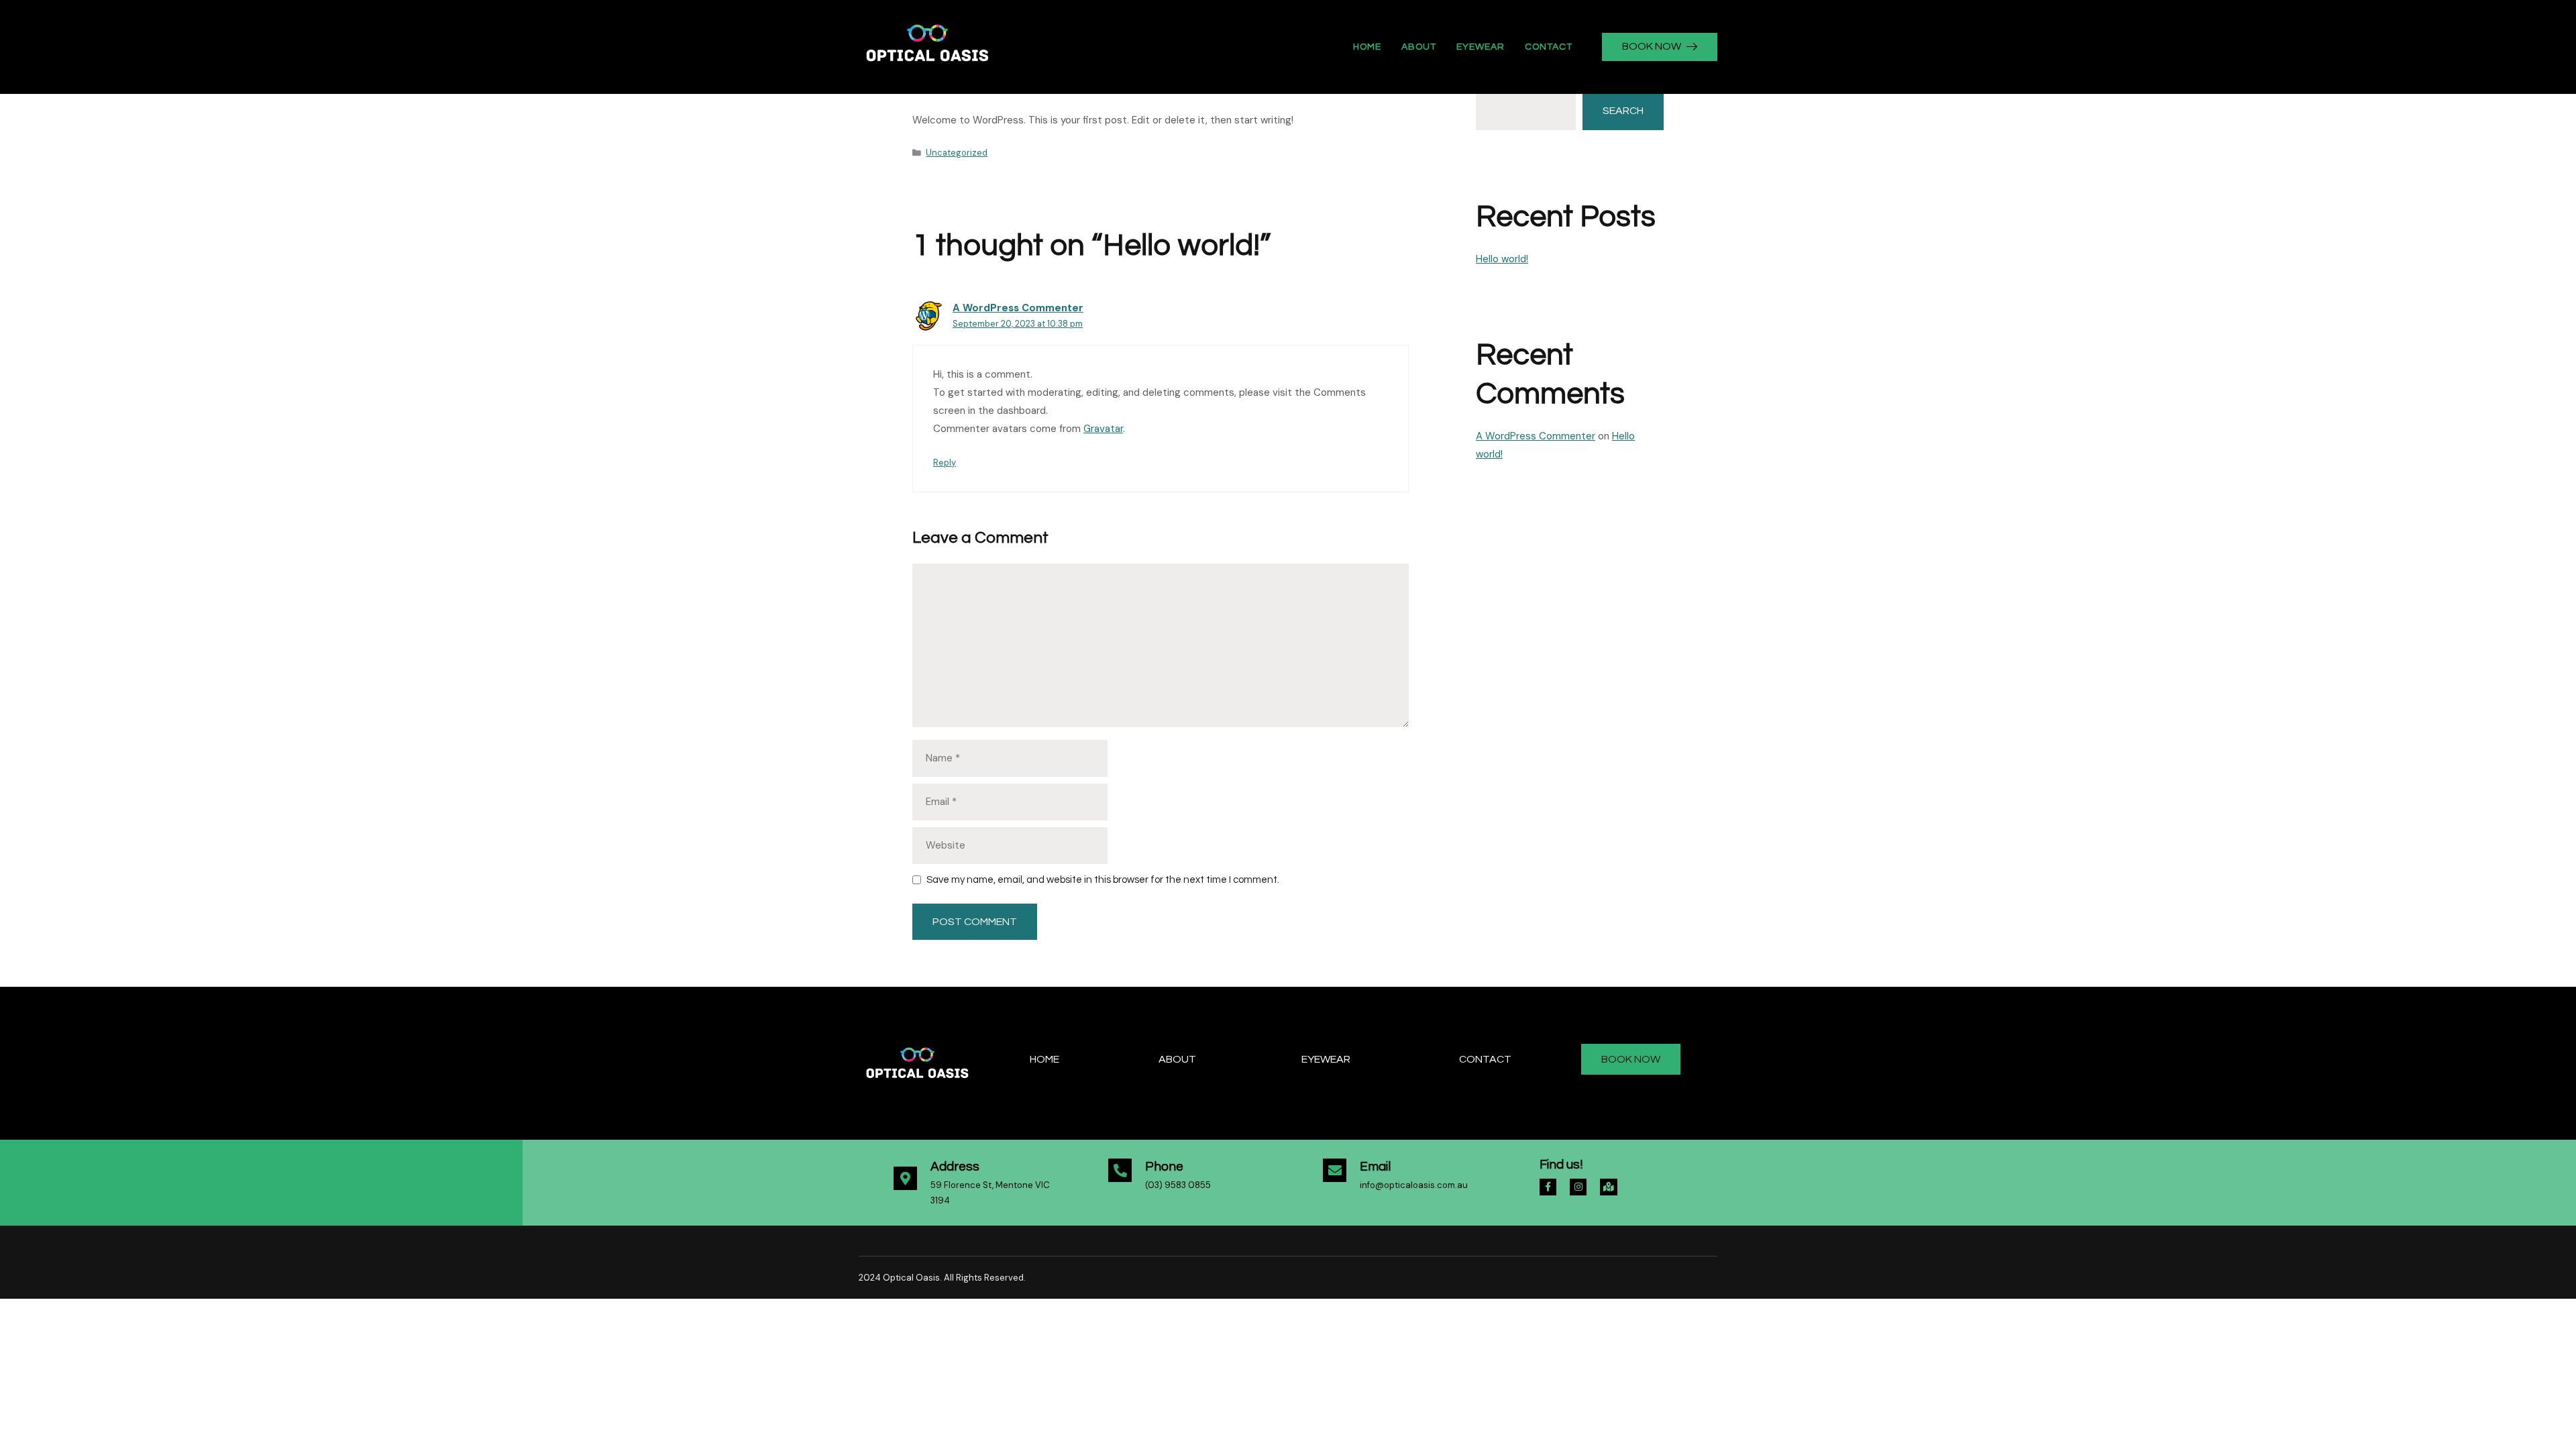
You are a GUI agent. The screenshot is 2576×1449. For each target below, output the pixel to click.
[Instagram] (1578, 1187)
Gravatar (1103, 429)
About (1419, 47)
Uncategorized (957, 153)
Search (1623, 111)
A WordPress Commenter (1018, 308)
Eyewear (1481, 47)
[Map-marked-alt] (1608, 1187)
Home (1367, 47)
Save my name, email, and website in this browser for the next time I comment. (1103, 880)
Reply (945, 463)
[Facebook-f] (1548, 1187)
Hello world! (1502, 259)
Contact (1549, 47)
